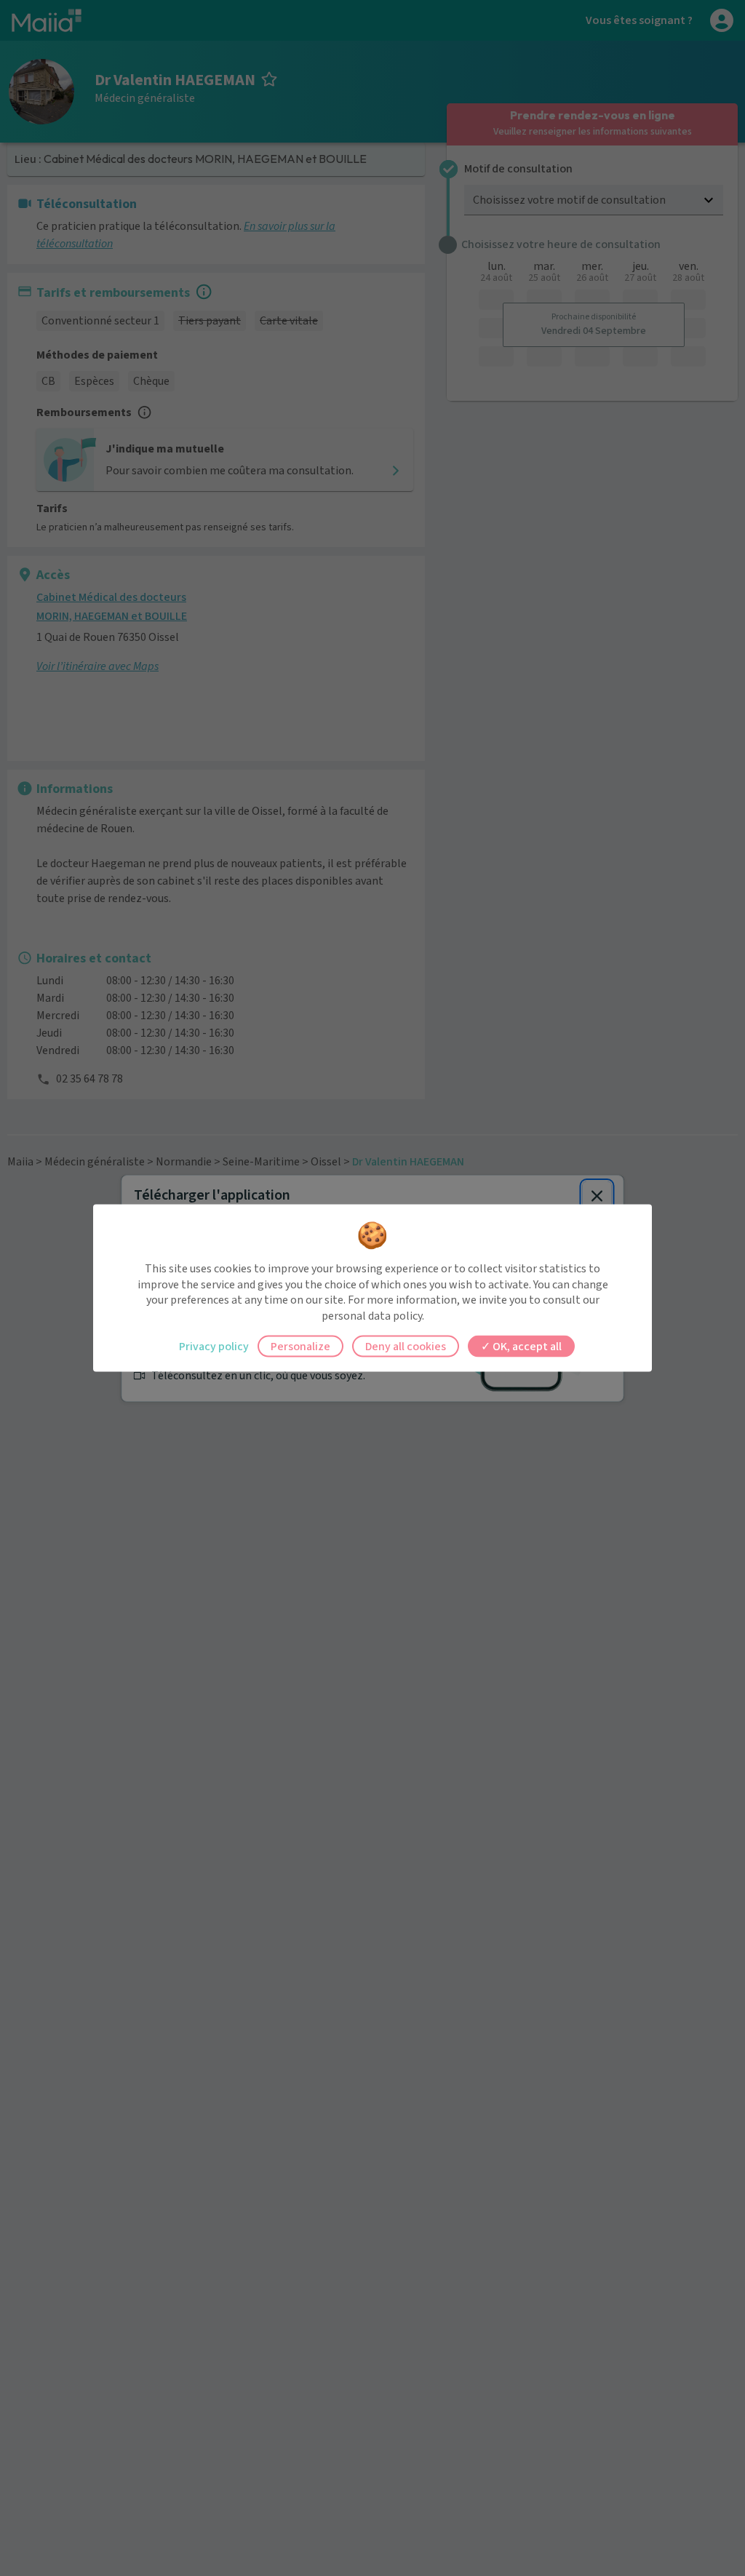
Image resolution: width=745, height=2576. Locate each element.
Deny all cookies (406, 1347)
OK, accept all (526, 1347)
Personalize (300, 1347)
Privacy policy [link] (214, 1347)
